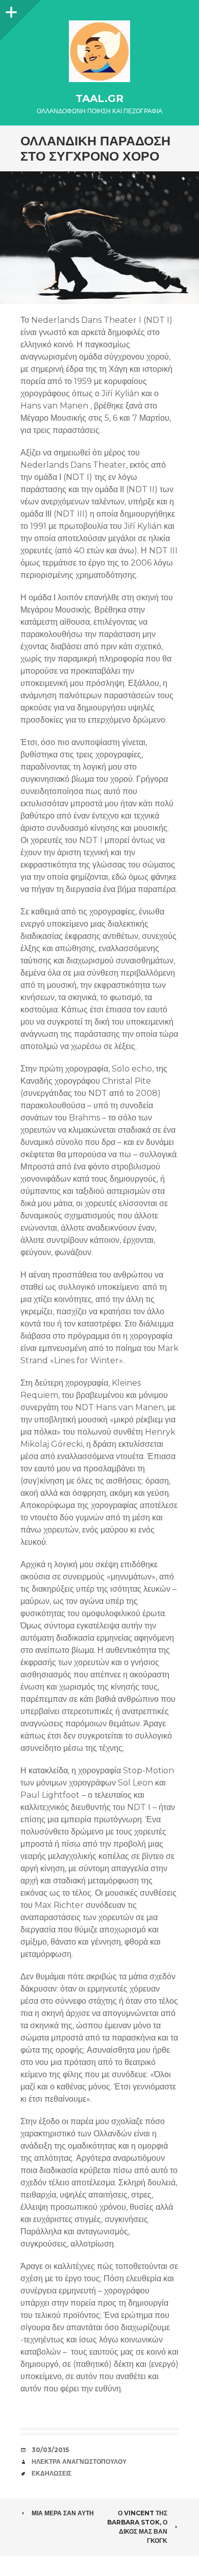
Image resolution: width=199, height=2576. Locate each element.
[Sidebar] (10, 10)
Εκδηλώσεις (52, 2473)
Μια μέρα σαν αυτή (63, 2513)
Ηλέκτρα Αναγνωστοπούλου (79, 2462)
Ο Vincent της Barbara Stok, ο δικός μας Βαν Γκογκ (137, 2527)
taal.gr (99, 98)
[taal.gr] (99, 51)
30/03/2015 (50, 2450)
